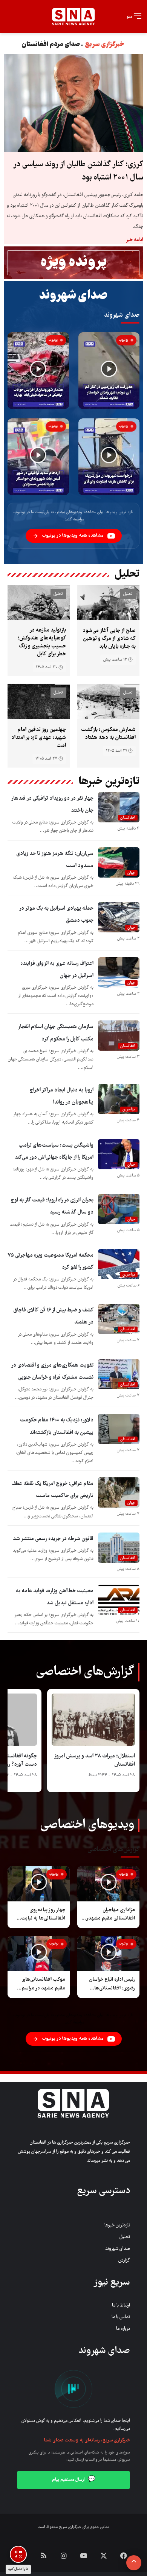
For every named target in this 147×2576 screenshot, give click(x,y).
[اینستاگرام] (64, 2556)
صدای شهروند (118, 2249)
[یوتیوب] (84, 2556)
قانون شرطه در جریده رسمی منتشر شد (53, 1539)
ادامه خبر (135, 240)
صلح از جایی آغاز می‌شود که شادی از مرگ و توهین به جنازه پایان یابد (109, 639)
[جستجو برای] (9, 14)
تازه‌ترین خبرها (117, 2225)
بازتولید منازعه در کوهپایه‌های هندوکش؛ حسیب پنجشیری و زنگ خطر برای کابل (42, 642)
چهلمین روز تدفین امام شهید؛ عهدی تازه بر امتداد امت (39, 738)
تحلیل (125, 2237)
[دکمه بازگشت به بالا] (134, 2563)
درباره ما (123, 2329)
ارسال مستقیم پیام (74, 2480)
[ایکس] (104, 2556)
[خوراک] (44, 2556)
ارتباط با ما (121, 2306)
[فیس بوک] (124, 2556)
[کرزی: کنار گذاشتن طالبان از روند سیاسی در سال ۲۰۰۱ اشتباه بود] (73, 103)
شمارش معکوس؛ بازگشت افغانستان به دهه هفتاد (108, 734)
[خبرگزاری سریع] (73, 17)
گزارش (124, 2261)
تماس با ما (121, 2317)
